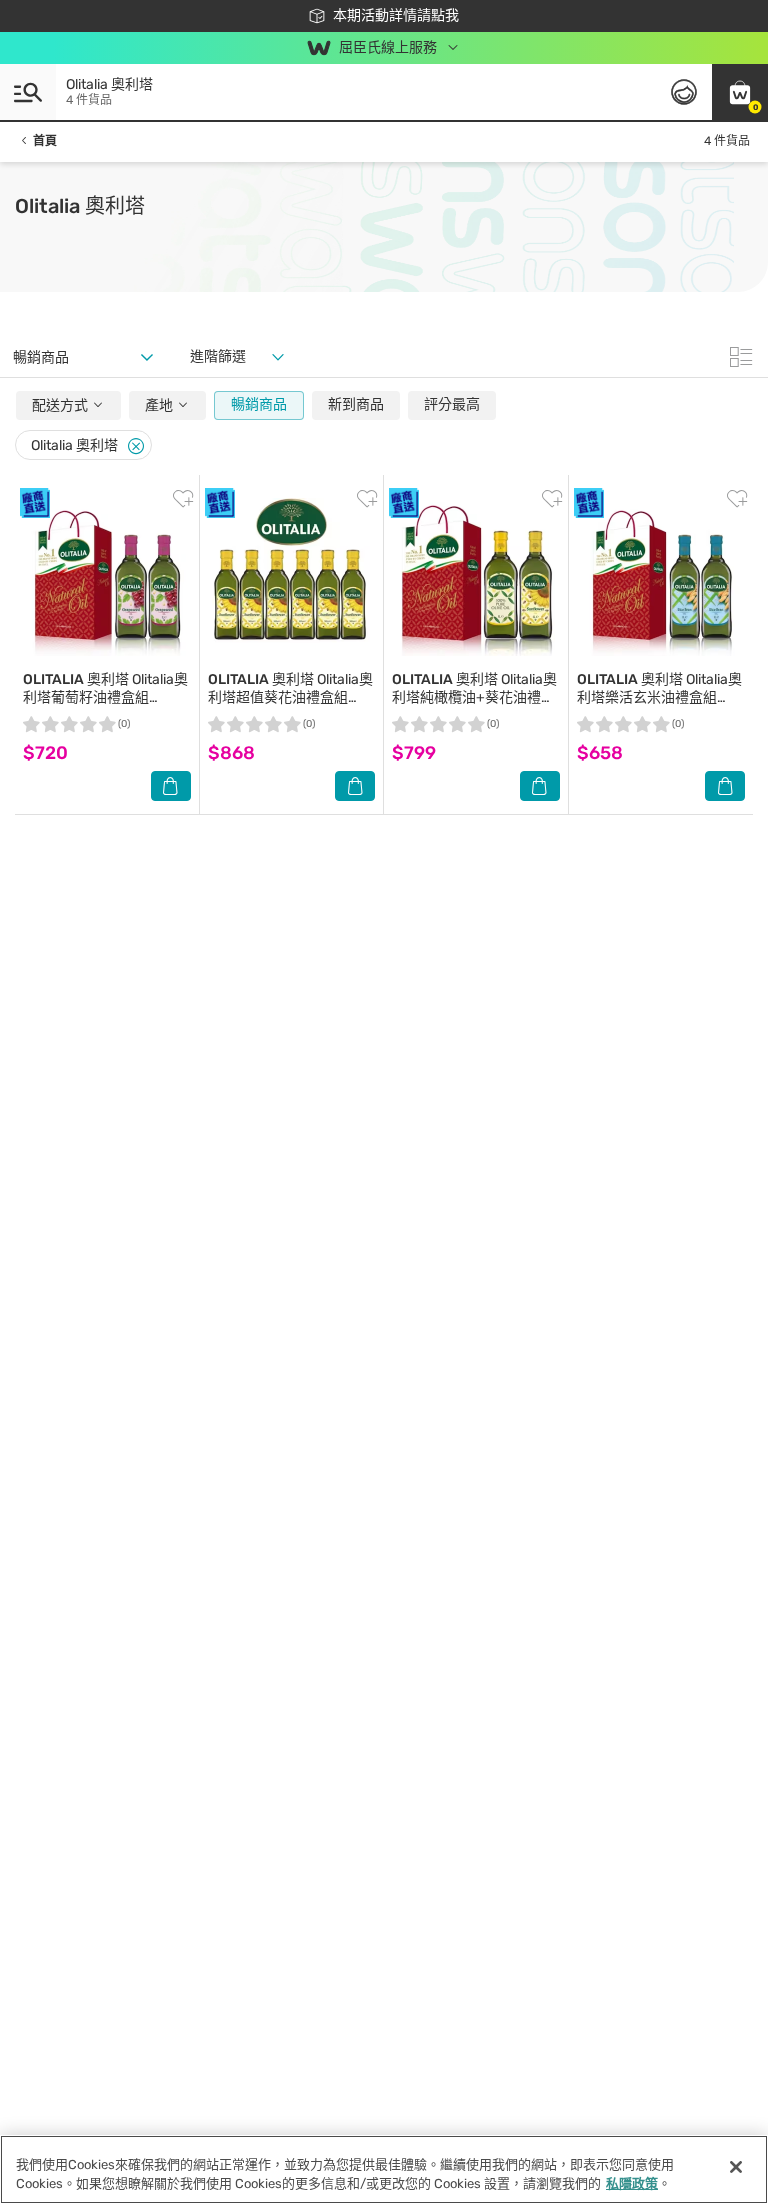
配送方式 (61, 405)
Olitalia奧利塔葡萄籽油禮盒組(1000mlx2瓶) (105, 697)
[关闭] (736, 2167)
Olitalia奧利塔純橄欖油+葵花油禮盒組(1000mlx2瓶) (474, 697)
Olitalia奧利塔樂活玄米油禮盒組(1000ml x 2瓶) (659, 697)
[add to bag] (171, 786)
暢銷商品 (259, 404)
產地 (160, 405)
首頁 (45, 141)
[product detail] (107, 577)
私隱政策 (632, 2183)
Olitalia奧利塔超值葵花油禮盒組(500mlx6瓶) (290, 697)
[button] (740, 92)
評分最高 (452, 404)
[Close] (136, 446)
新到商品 (356, 404)
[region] (384, 2169)
